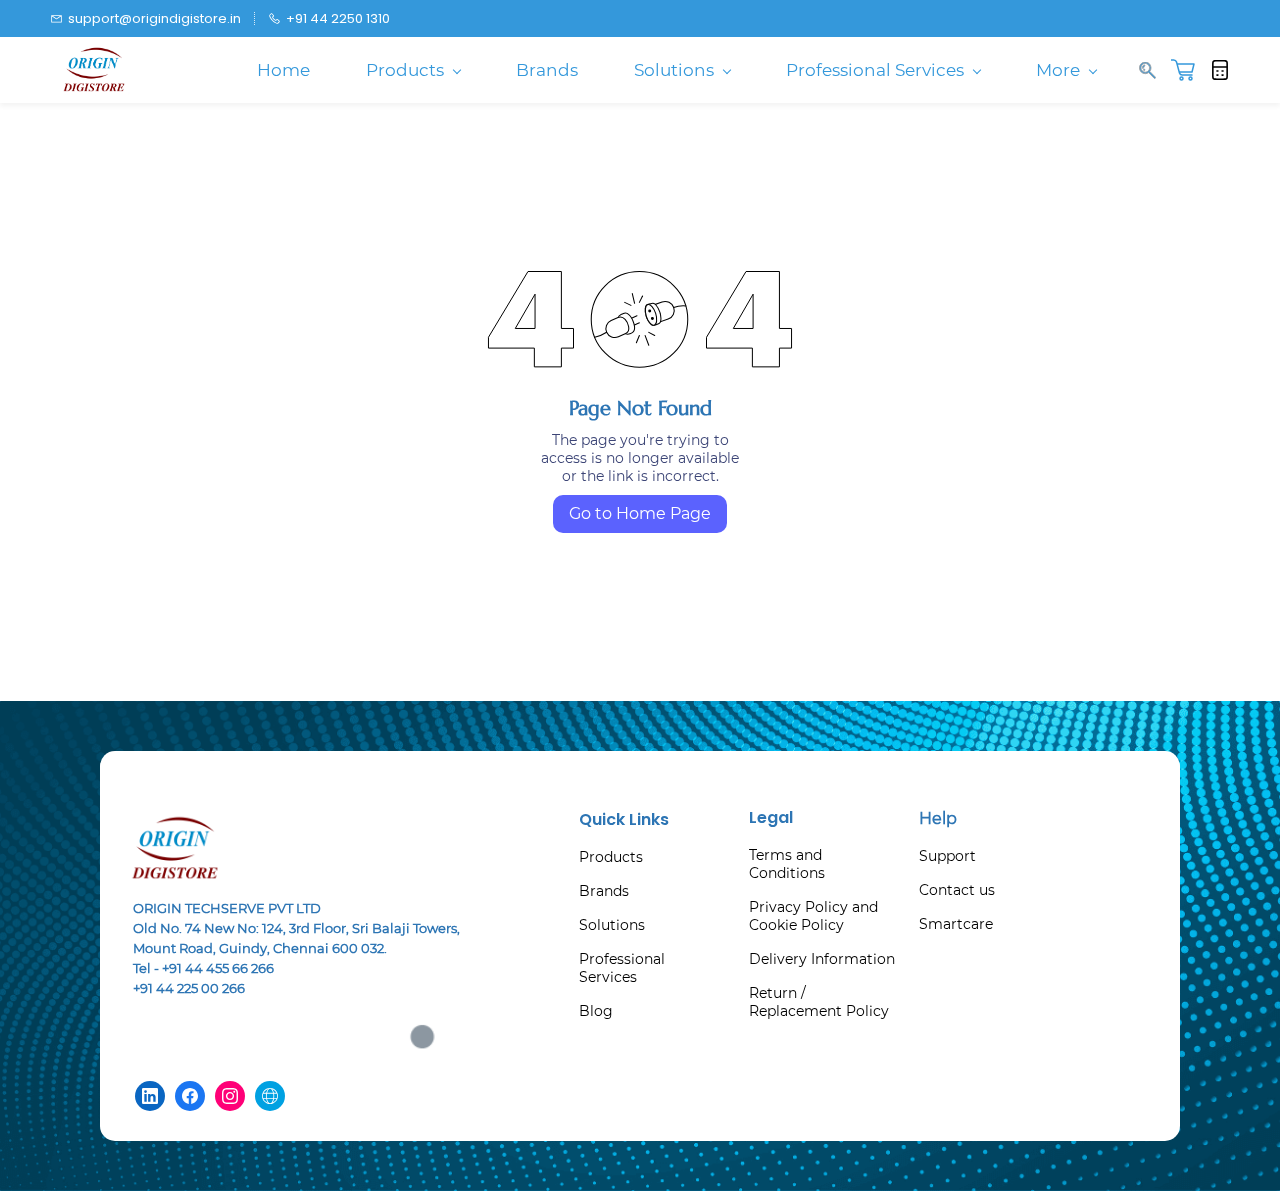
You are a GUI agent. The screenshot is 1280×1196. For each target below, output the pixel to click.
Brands (604, 891)
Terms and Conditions (787, 864)
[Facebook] (190, 1096)
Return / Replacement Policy (819, 1002)
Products (611, 857)
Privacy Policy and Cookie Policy (813, 916)
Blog (596, 1011)
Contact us (957, 890)
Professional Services (622, 968)
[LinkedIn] (150, 1096)
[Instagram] (230, 1096)
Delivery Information (822, 959)
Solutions (612, 925)
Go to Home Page (640, 513)
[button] (1190, 70)
